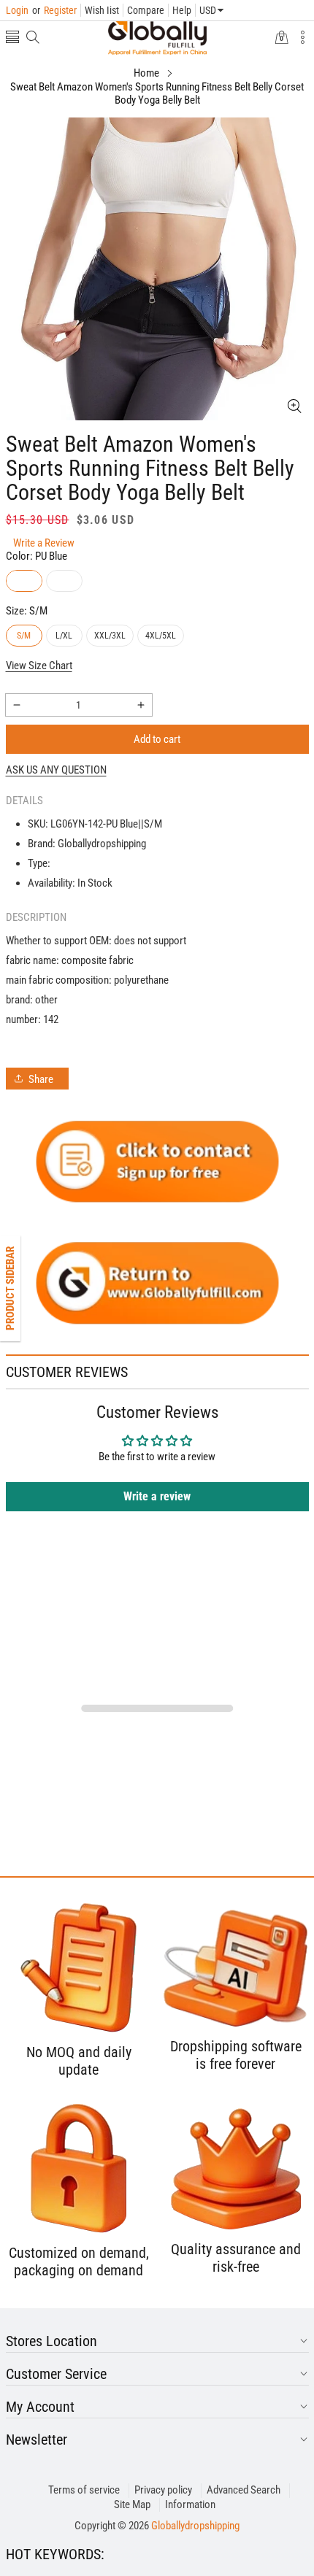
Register (54, 10)
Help (182, 10)
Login (17, 10)
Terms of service (84, 2490)
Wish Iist (102, 10)
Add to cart (157, 739)
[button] (12, 38)
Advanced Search (244, 2490)
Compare (146, 10)
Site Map (132, 2504)
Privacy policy (163, 2490)
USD (208, 10)
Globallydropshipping (195, 2526)
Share (41, 1079)
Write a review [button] (157, 1496)
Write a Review (44, 543)
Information (190, 2504)
